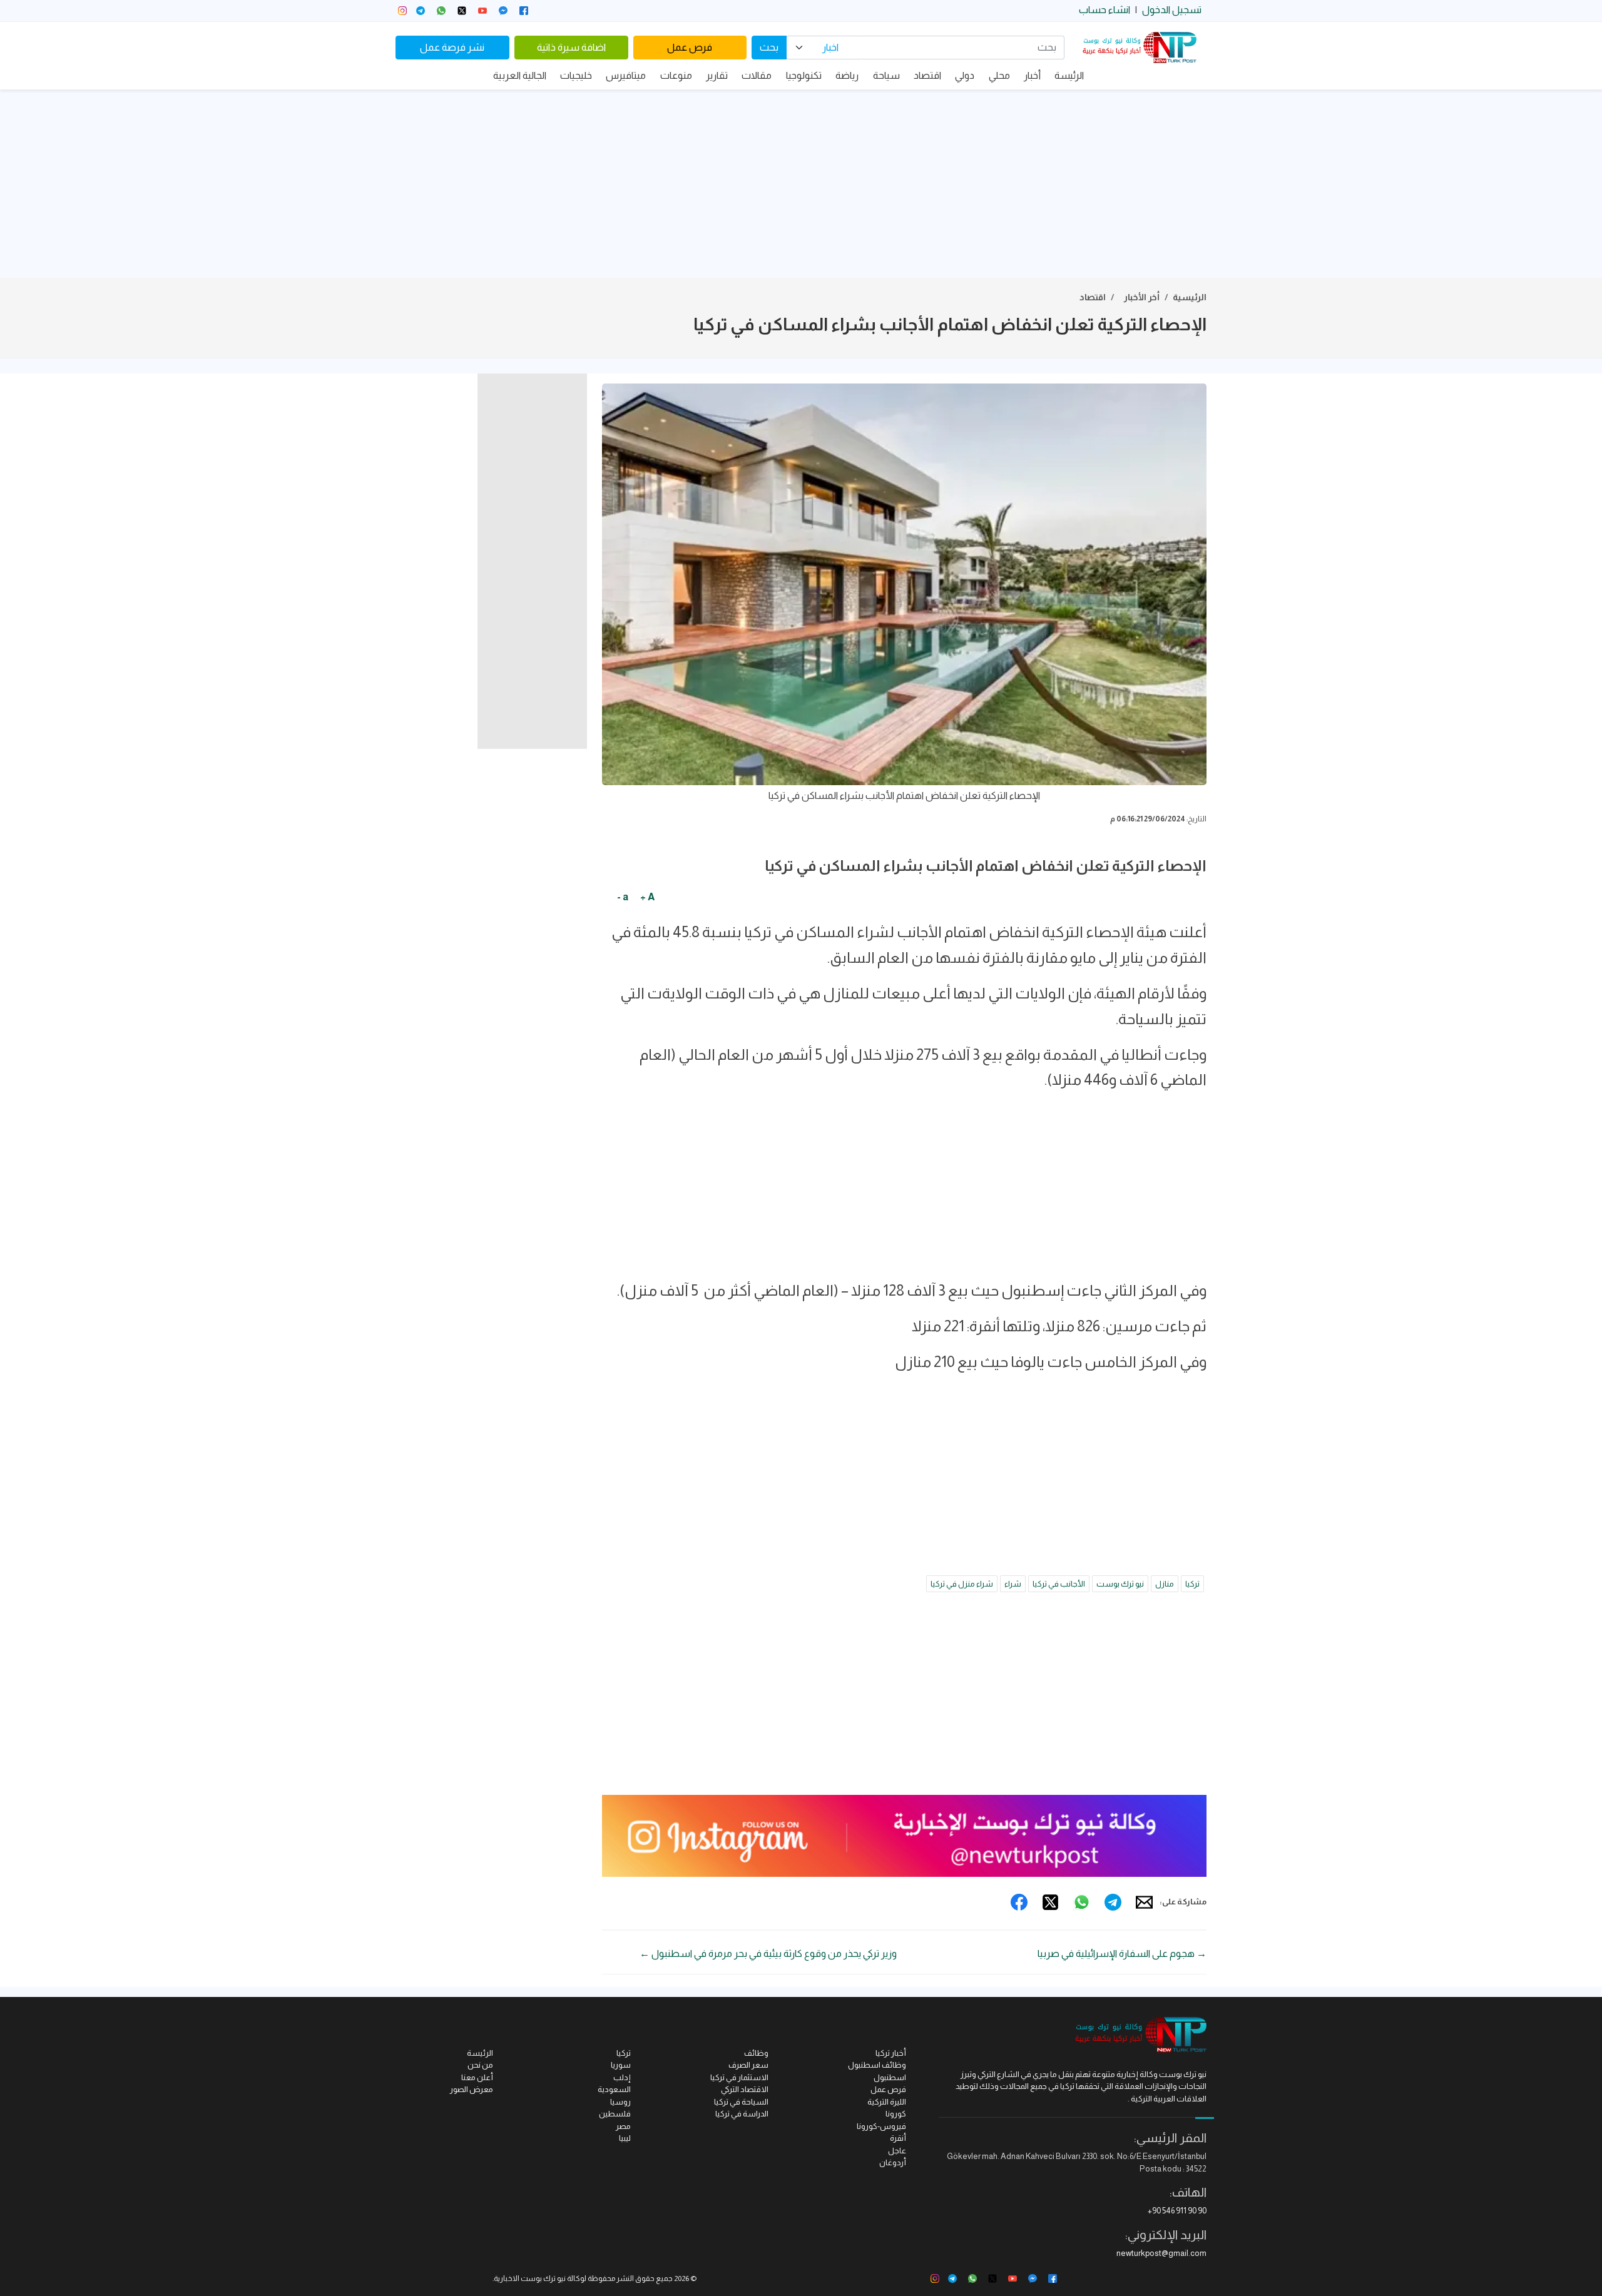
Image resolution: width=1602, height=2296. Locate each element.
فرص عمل (690, 47)
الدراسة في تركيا (742, 2114)
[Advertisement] (801, 184)
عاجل (897, 2151)
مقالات (757, 75)
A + (647, 897)
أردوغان (893, 2162)
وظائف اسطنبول (877, 2065)
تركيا (1192, 1584)
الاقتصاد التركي (745, 2089)
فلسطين (615, 2114)
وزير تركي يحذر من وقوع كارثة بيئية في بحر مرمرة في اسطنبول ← (768, 1953)
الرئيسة (1069, 75)
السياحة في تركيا (741, 2102)
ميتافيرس (626, 75)
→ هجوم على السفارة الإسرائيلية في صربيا (1122, 1953)
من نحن (480, 2065)
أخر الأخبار (1142, 297)
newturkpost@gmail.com (1161, 2253)
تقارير (717, 75)
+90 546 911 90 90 (1177, 2211)
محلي (999, 75)
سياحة (886, 75)
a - (623, 897)
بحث (769, 47)
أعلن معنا (477, 2077)
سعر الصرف (748, 2065)
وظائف (756, 2053)
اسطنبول (890, 2077)
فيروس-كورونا (881, 2126)
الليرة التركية (887, 2102)
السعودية (614, 2089)
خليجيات (576, 75)
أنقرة (898, 2138)
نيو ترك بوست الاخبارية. (529, 2278)
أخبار (1032, 75)
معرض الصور (472, 2089)
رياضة (847, 75)
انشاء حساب (1105, 10)
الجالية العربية (520, 75)
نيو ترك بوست (1120, 1584)
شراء (1013, 1584)
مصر (623, 2126)
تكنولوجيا (804, 75)
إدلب (622, 2077)
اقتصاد (927, 75)
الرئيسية (1190, 297)
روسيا (620, 2102)
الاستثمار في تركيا (739, 2077)
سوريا (621, 2065)
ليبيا (625, 2138)
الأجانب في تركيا (1059, 1584)
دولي (965, 75)
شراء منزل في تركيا (962, 1584)
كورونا (896, 2114)
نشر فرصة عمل (452, 47)
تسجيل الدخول (1172, 10)
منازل (1165, 1584)
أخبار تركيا (891, 2053)
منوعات (676, 75)
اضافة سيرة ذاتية (571, 47)
